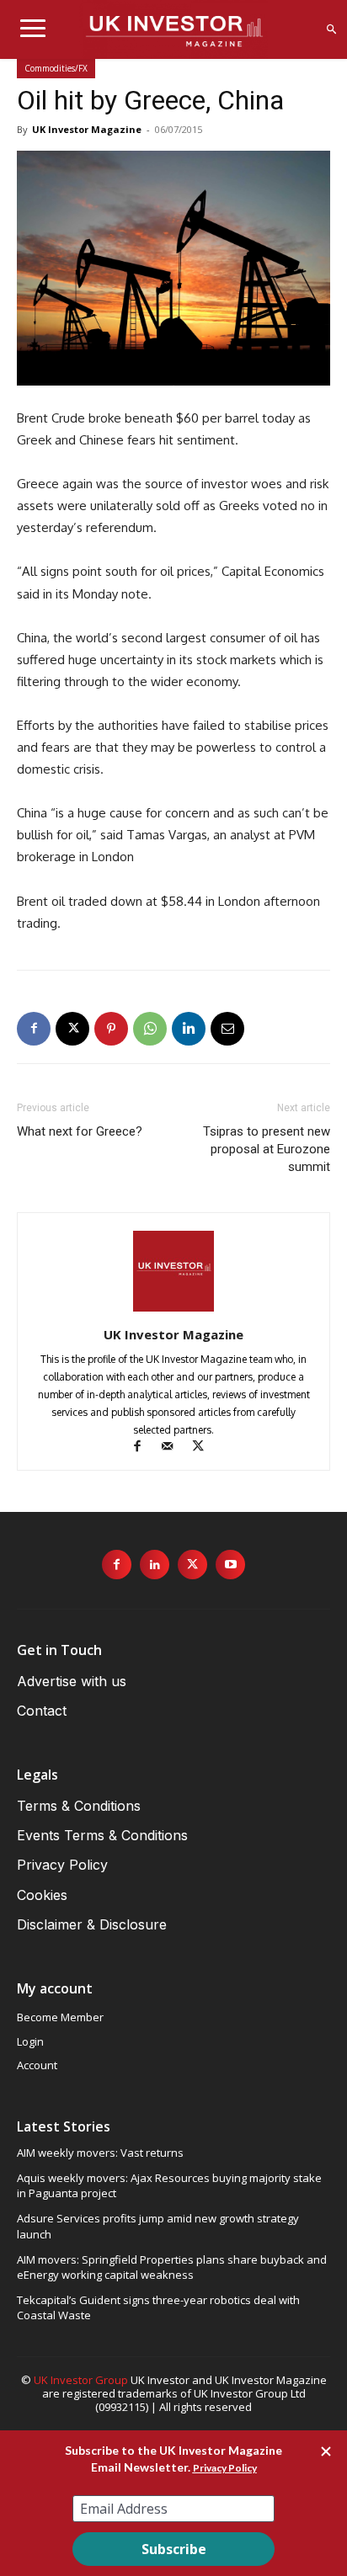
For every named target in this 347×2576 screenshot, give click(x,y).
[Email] (227, 1029)
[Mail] (175, 1448)
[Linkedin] (189, 1029)
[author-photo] (173, 1311)
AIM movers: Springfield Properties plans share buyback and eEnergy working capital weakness (172, 2267)
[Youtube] (230, 1565)
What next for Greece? (80, 1131)
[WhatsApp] (150, 1029)
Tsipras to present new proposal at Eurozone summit (267, 1149)
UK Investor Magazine (87, 129)
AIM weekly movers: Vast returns (100, 2153)
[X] (72, 1029)
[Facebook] (34, 1029)
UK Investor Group (81, 2380)
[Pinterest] (111, 1029)
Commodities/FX (56, 68)
